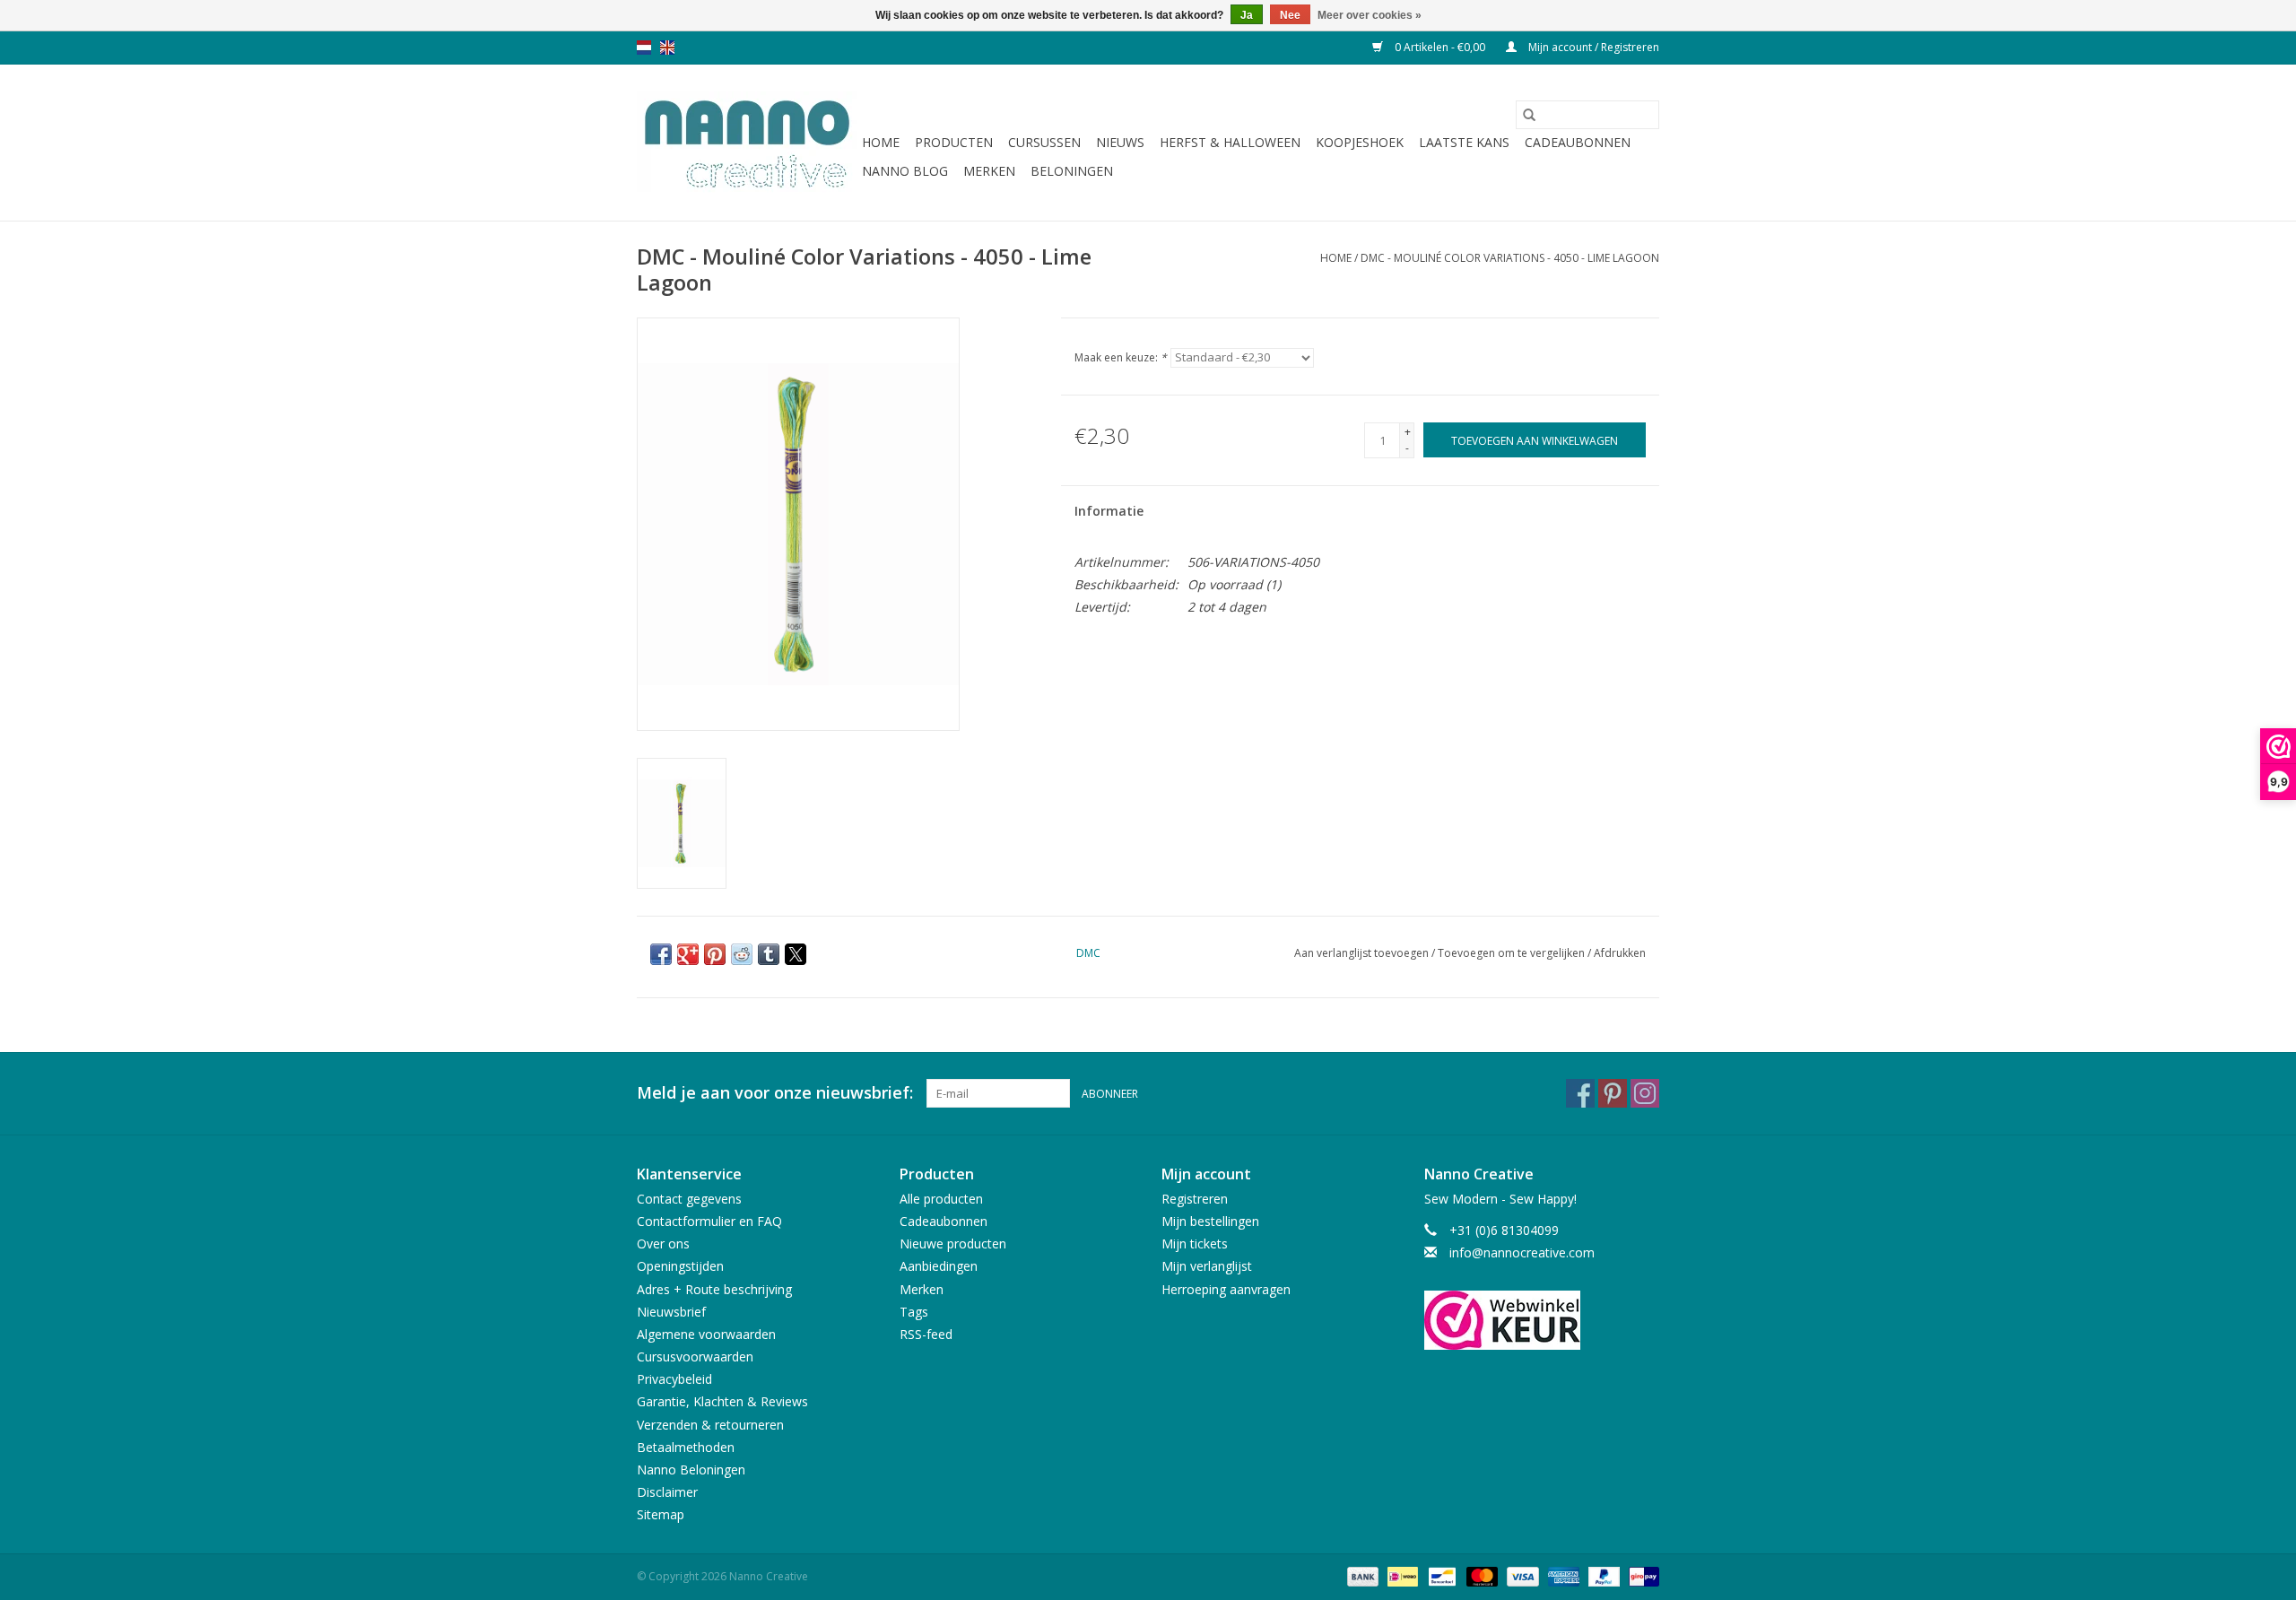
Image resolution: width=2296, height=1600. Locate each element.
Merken (989, 171)
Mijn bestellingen (1210, 1221)
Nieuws (1120, 142)
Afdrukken (1620, 953)
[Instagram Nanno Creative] (1645, 1093)
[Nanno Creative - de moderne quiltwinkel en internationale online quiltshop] (747, 143)
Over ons (663, 1243)
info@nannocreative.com (1522, 1252)
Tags (914, 1312)
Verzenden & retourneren (710, 1425)
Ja (1247, 15)
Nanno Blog (905, 171)
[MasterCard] (1480, 1575)
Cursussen (1044, 142)
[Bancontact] (1440, 1575)
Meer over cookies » (1370, 15)
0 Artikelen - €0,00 (1440, 47)
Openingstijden (680, 1266)
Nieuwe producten (953, 1243)
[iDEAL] (1401, 1575)
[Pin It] (715, 954)
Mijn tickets (1195, 1243)
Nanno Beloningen (691, 1470)
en (667, 48)
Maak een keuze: (1121, 357)
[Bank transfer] (1361, 1575)
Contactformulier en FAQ (709, 1221)
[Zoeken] (1529, 115)
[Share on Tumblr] (769, 954)
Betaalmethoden (686, 1447)
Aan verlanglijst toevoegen (1363, 953)
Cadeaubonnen (1578, 142)
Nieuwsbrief (671, 1312)
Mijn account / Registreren (1592, 47)
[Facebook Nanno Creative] (1580, 1093)
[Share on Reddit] (742, 954)
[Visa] (1521, 1575)
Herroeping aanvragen (1226, 1289)
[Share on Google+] (688, 954)
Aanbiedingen (939, 1266)
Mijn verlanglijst (1207, 1266)
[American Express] (1562, 1575)
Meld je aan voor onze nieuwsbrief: (775, 1093)
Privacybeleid (674, 1379)
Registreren (1195, 1199)
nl (644, 48)
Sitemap (661, 1514)
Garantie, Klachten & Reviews (722, 1401)
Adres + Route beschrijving (714, 1289)
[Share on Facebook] (661, 954)
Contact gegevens (689, 1199)
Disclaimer (667, 1492)
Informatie (1109, 511)
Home (881, 142)
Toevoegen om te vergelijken (1513, 953)
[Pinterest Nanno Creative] (1613, 1093)
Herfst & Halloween (1230, 142)
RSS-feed (926, 1334)
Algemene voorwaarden (706, 1334)
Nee (1290, 15)
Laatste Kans (1464, 142)
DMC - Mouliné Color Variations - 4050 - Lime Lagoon (1510, 258)
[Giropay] (1641, 1575)
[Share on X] (796, 954)
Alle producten (941, 1199)
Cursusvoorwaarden (695, 1357)
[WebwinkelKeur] (1542, 1320)
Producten (954, 142)
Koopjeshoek (1360, 142)
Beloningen (1072, 171)
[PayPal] (1602, 1575)
